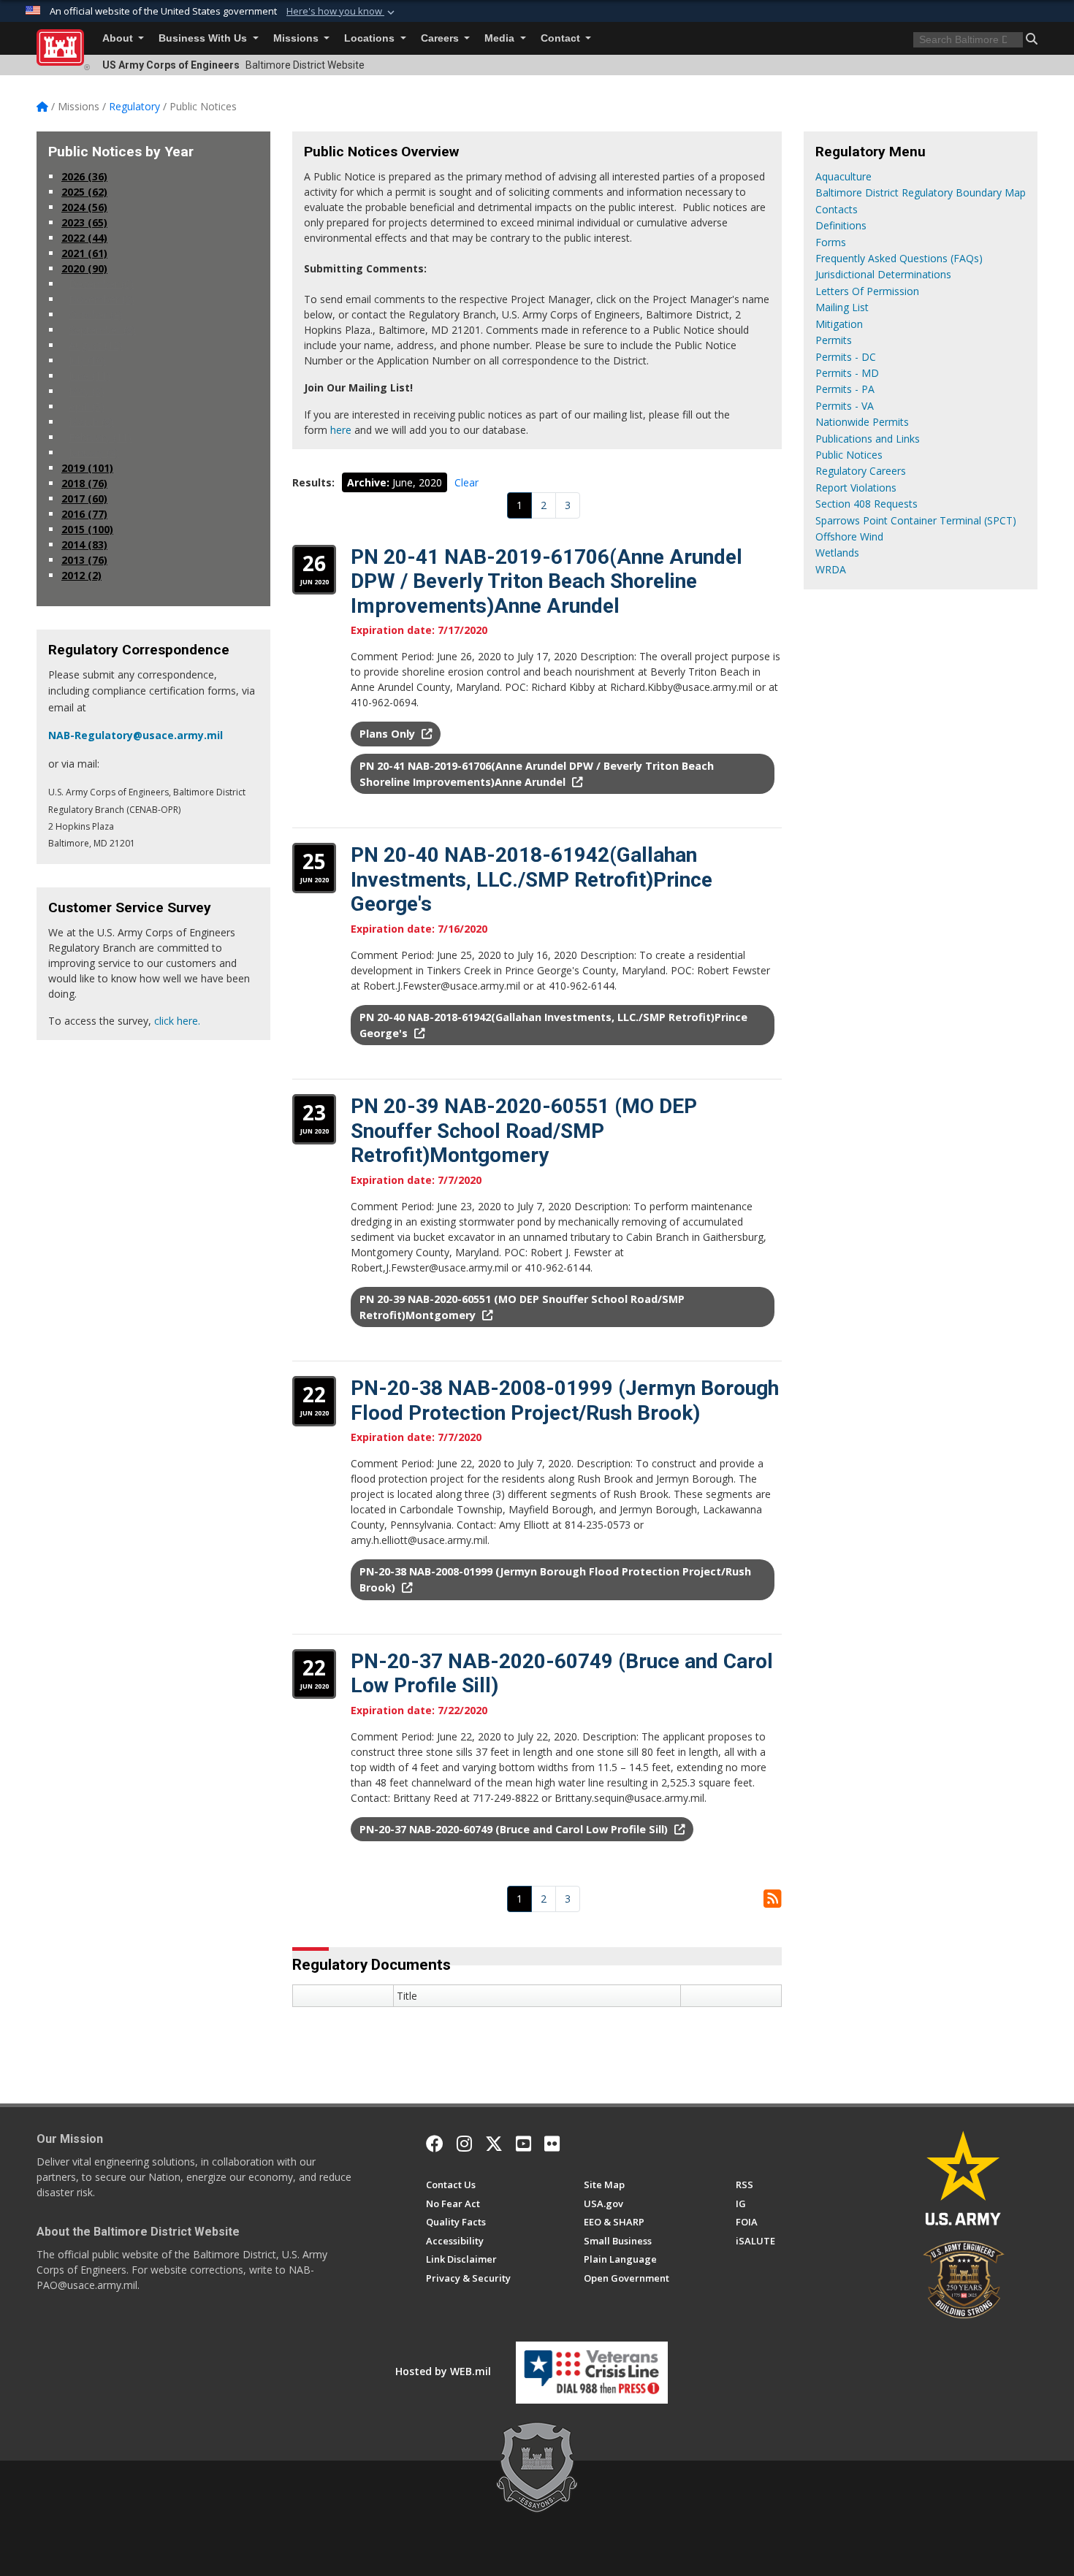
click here (176, 1021)
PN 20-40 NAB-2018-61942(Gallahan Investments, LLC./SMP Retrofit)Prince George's (532, 879)
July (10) (87, 360)
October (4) (96, 314)
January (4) (94, 452)
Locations (371, 38)
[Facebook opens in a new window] (435, 2144)
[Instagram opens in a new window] (464, 2144)
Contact (562, 38)
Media (501, 38)
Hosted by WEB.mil (443, 2371)
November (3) (102, 299)
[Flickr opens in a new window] (552, 2144)
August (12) (96, 345)
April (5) (87, 406)
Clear (466, 482)
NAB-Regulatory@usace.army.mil (136, 735)
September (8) (102, 330)
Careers (441, 38)
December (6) (101, 284)
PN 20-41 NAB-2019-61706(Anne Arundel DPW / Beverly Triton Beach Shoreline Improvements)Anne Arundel (546, 581)
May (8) (87, 391)
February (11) (100, 437)
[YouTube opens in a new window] (523, 2144)
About (119, 38)
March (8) (91, 422)
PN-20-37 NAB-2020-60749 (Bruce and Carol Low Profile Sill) (515, 1829)
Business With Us (204, 38)
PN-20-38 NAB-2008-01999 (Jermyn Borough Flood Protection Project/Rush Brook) (565, 1400)
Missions (297, 38)
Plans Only (389, 734)
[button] (342, 12)
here (341, 430)
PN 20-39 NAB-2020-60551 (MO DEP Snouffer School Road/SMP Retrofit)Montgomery (524, 1131)
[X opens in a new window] (494, 2144)
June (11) (89, 376)
